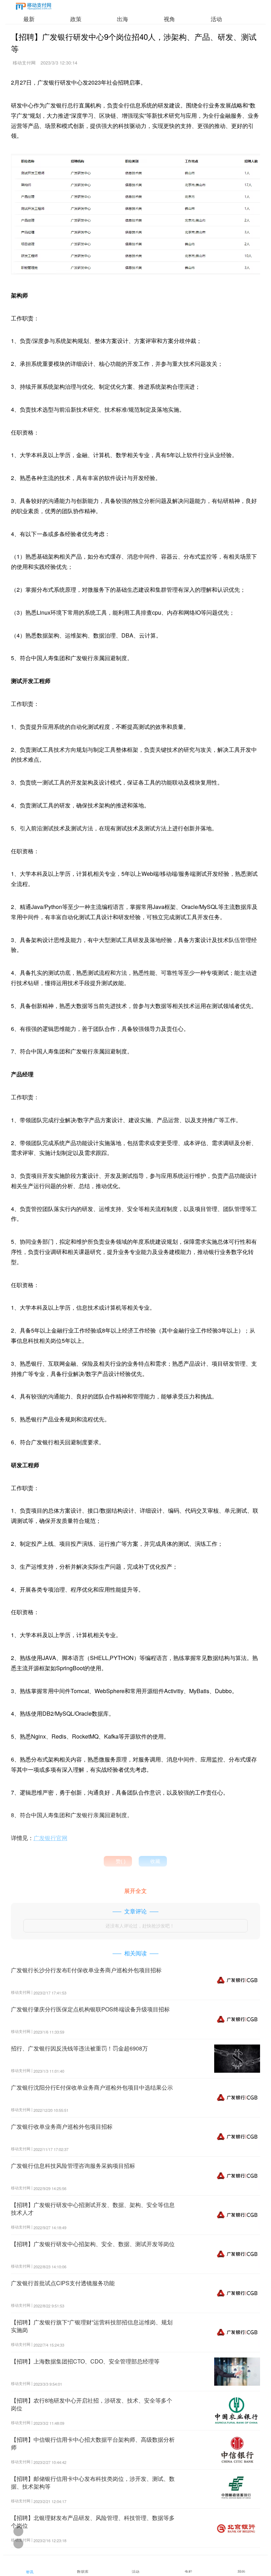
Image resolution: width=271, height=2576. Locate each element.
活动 (216, 19)
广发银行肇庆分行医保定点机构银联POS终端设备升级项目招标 (90, 2009)
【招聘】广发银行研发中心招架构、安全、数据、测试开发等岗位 (93, 2244)
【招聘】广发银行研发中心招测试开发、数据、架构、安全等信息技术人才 (93, 2209)
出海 (122, 19)
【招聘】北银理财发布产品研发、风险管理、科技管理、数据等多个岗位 (93, 2522)
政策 (76, 19)
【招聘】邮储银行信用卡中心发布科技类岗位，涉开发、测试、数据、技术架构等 (93, 2482)
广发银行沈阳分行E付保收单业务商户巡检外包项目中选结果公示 (92, 2087)
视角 (169, 19)
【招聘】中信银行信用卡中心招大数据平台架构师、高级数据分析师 (93, 2443)
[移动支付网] (34, 8)
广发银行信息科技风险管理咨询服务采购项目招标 (73, 2166)
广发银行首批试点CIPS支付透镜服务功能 (63, 2283)
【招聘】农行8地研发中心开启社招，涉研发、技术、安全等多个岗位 (92, 2404)
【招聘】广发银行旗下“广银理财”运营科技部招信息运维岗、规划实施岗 (92, 2326)
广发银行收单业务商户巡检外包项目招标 (62, 2126)
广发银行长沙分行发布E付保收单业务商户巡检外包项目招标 (86, 1970)
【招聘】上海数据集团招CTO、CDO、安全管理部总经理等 (85, 2361)
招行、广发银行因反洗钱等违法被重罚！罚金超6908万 (79, 2048)
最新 (29, 19)
